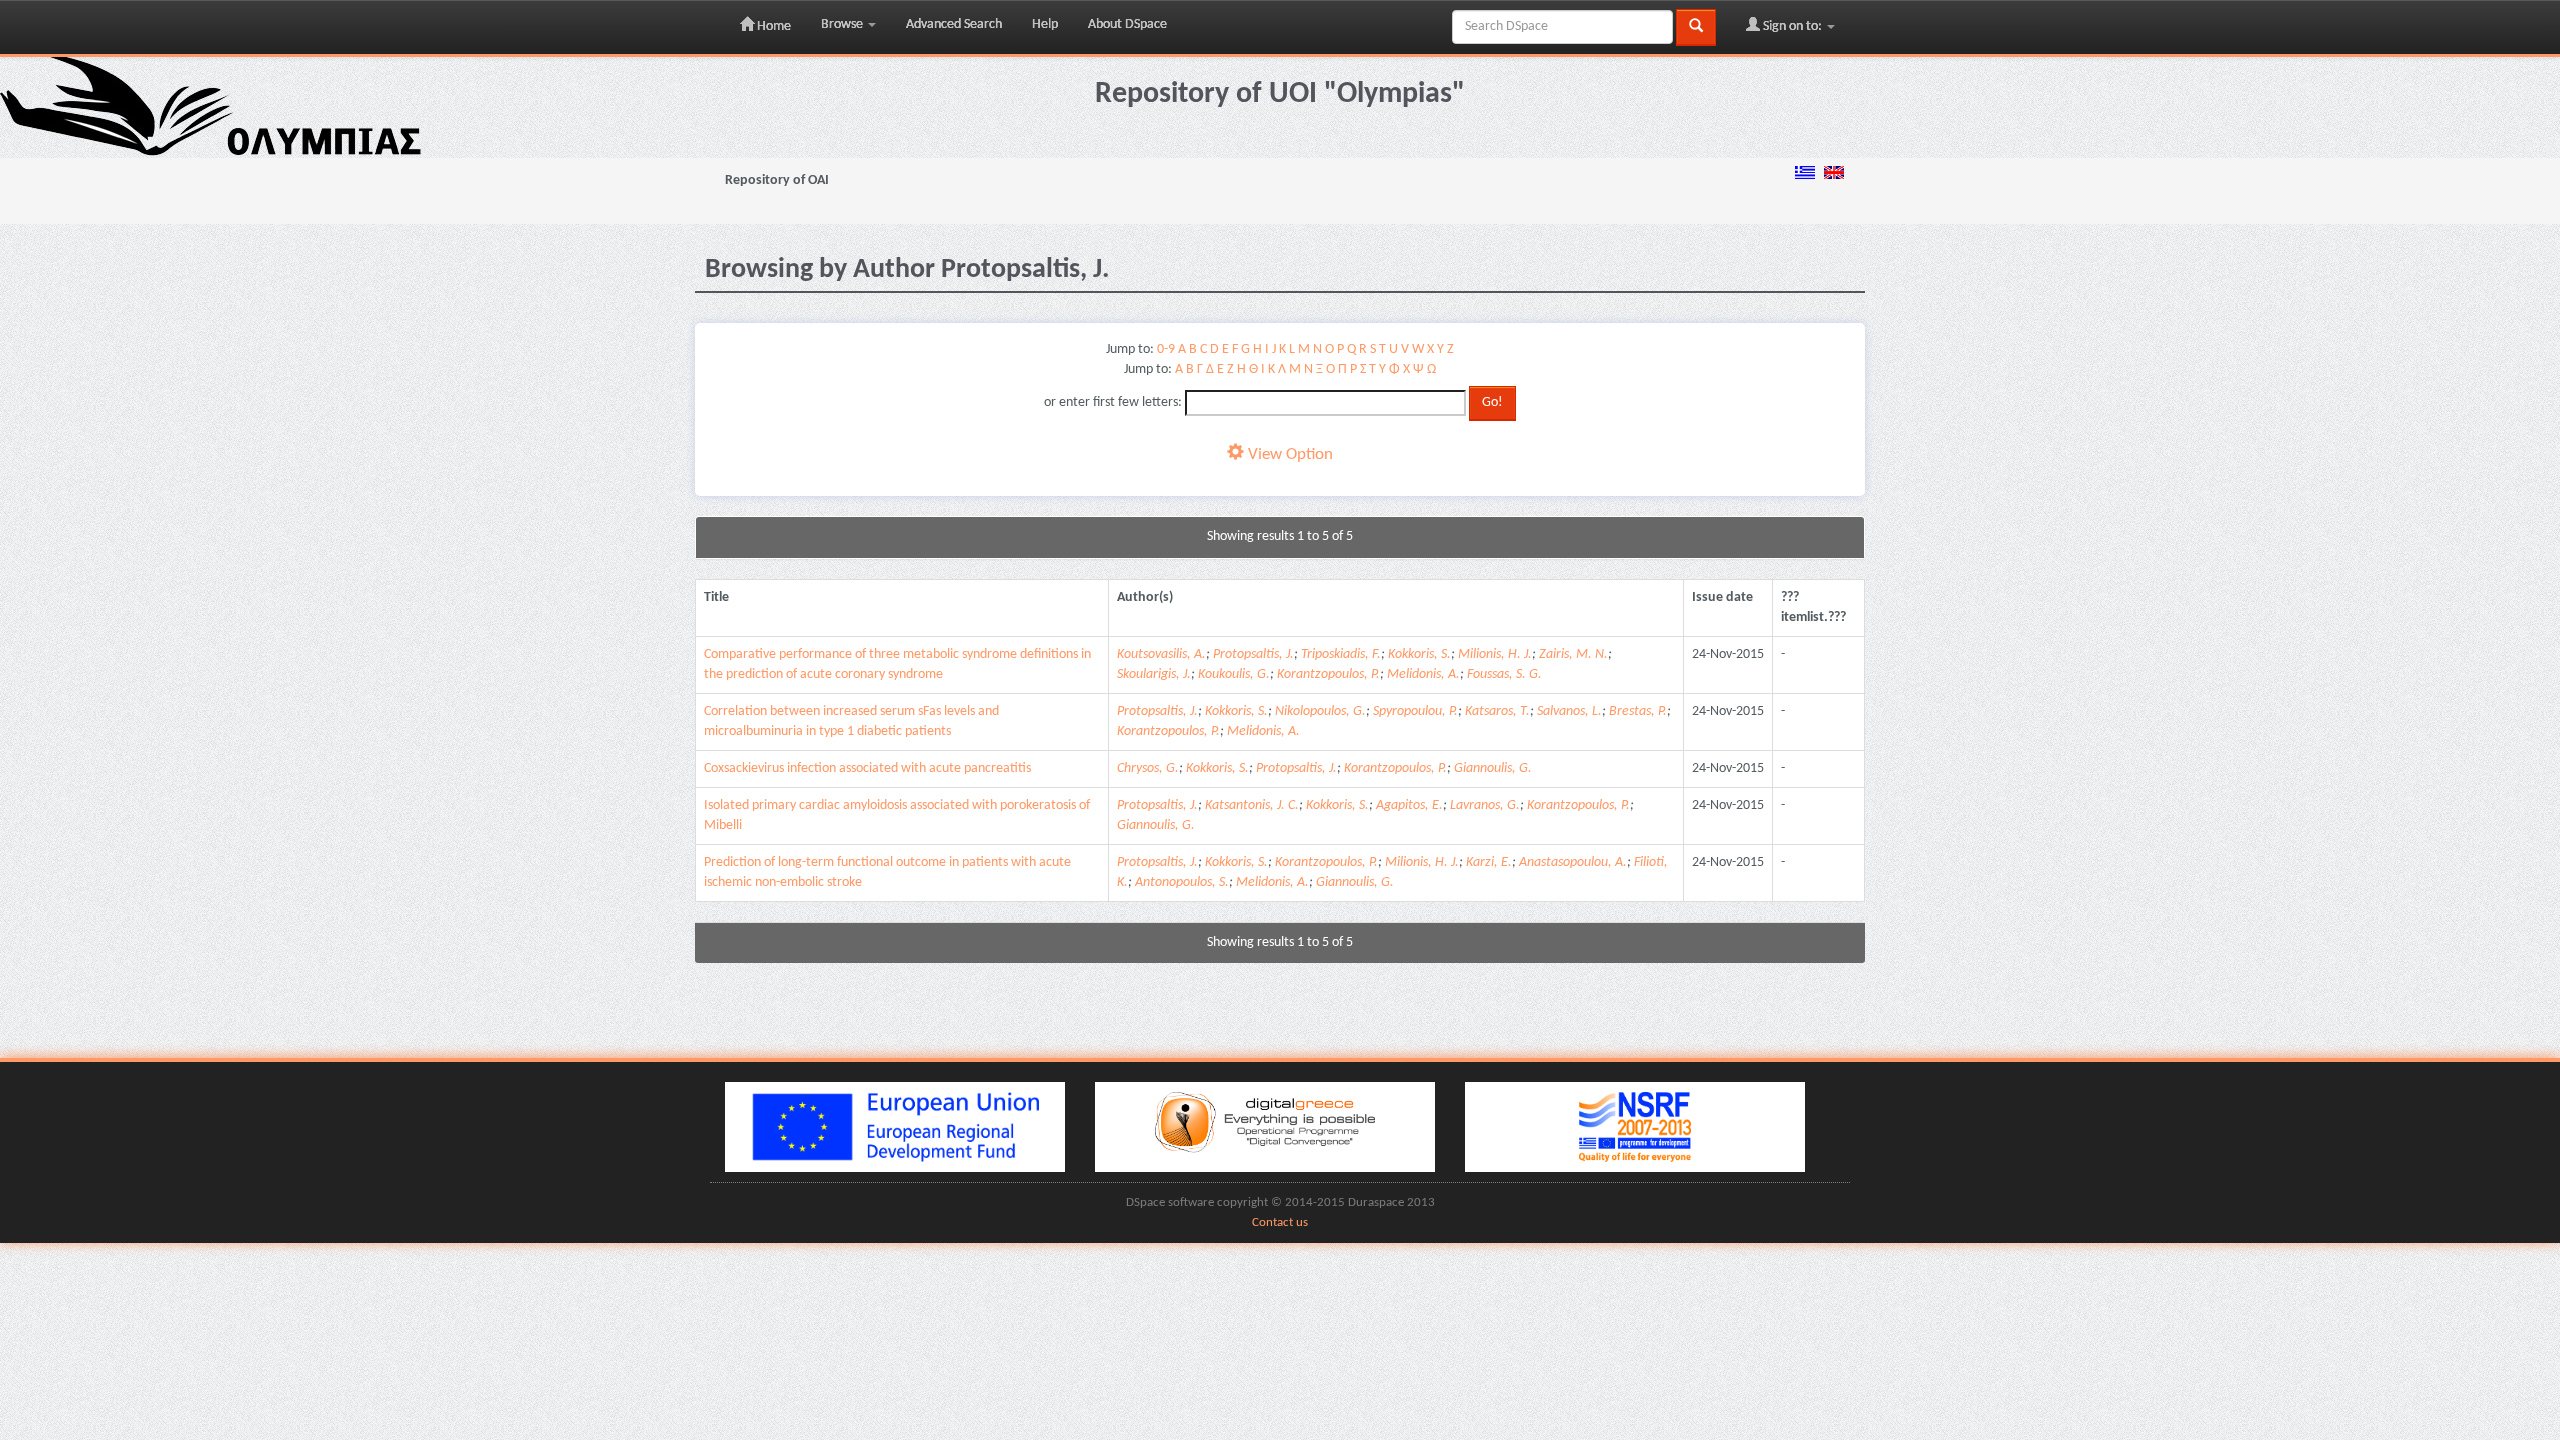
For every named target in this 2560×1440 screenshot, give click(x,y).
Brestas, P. (1638, 711)
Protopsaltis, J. (1253, 654)
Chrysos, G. (1148, 768)
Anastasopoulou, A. (1573, 862)
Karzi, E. (1489, 862)
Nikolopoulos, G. (1320, 711)
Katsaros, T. (1497, 711)
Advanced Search (954, 24)
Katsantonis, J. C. (1252, 805)
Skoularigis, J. (1154, 674)
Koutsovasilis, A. (1161, 654)
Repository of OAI (777, 180)
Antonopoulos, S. (1182, 882)
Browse (843, 24)
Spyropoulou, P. (1415, 711)
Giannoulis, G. (1493, 768)
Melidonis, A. (1423, 674)
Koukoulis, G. (1234, 674)
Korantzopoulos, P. (1328, 674)
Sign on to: (1792, 26)
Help (1045, 24)
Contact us (1280, 1223)
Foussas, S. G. (1504, 674)
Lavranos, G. (1485, 805)
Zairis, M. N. (1573, 654)
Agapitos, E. (1409, 805)
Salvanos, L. (1569, 711)
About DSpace (1127, 24)
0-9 (1166, 349)
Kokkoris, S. (1419, 654)
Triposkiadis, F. (1341, 654)
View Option (1288, 454)
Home (772, 26)
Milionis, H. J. (1495, 654)
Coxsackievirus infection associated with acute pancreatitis (867, 768)
